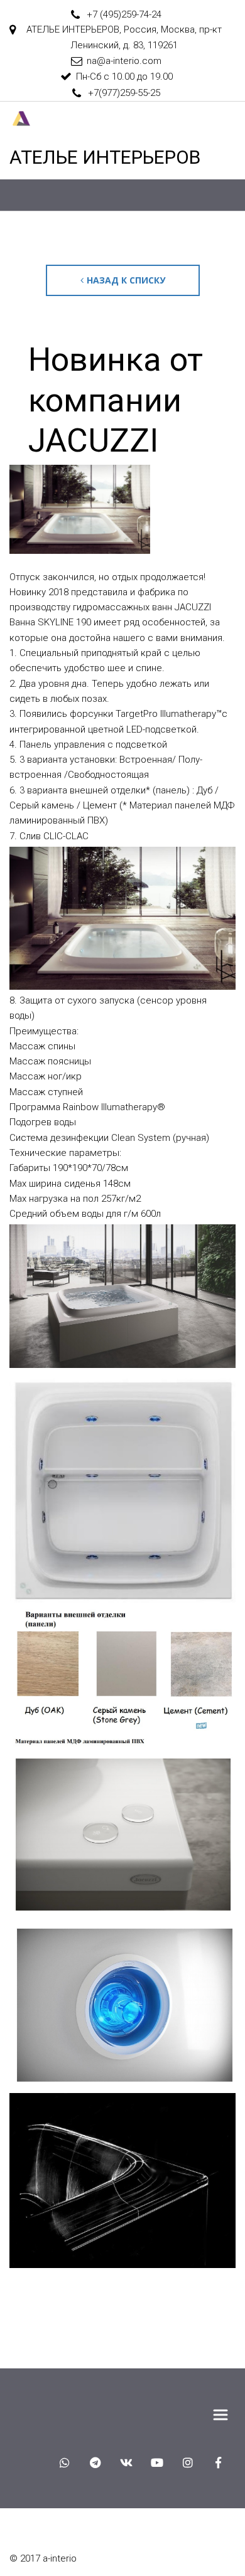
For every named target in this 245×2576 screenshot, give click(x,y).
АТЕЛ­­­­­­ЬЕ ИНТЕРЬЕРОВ (105, 157)
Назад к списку (126, 280)
